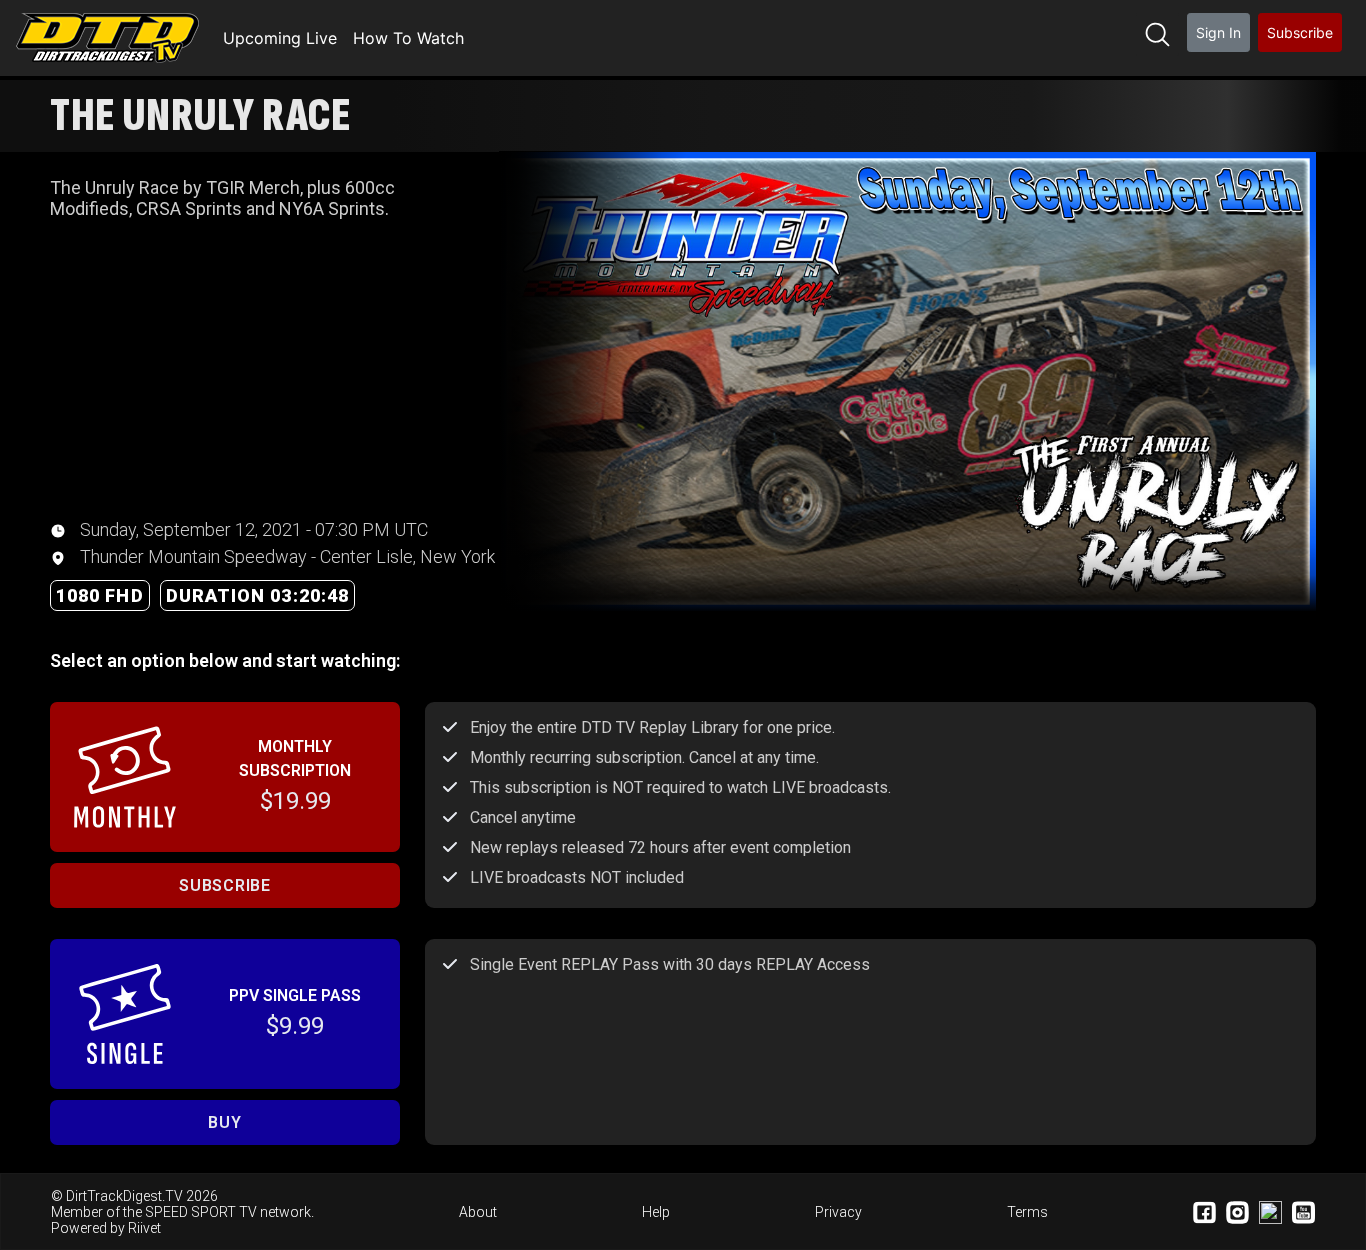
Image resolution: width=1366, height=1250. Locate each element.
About (478, 1212)
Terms (1027, 1212)
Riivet (144, 1228)
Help (656, 1212)
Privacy (838, 1212)
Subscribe (1300, 32)
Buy (224, 1122)
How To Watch (408, 38)
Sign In (1218, 32)
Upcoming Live (280, 38)
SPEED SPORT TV (201, 1212)
